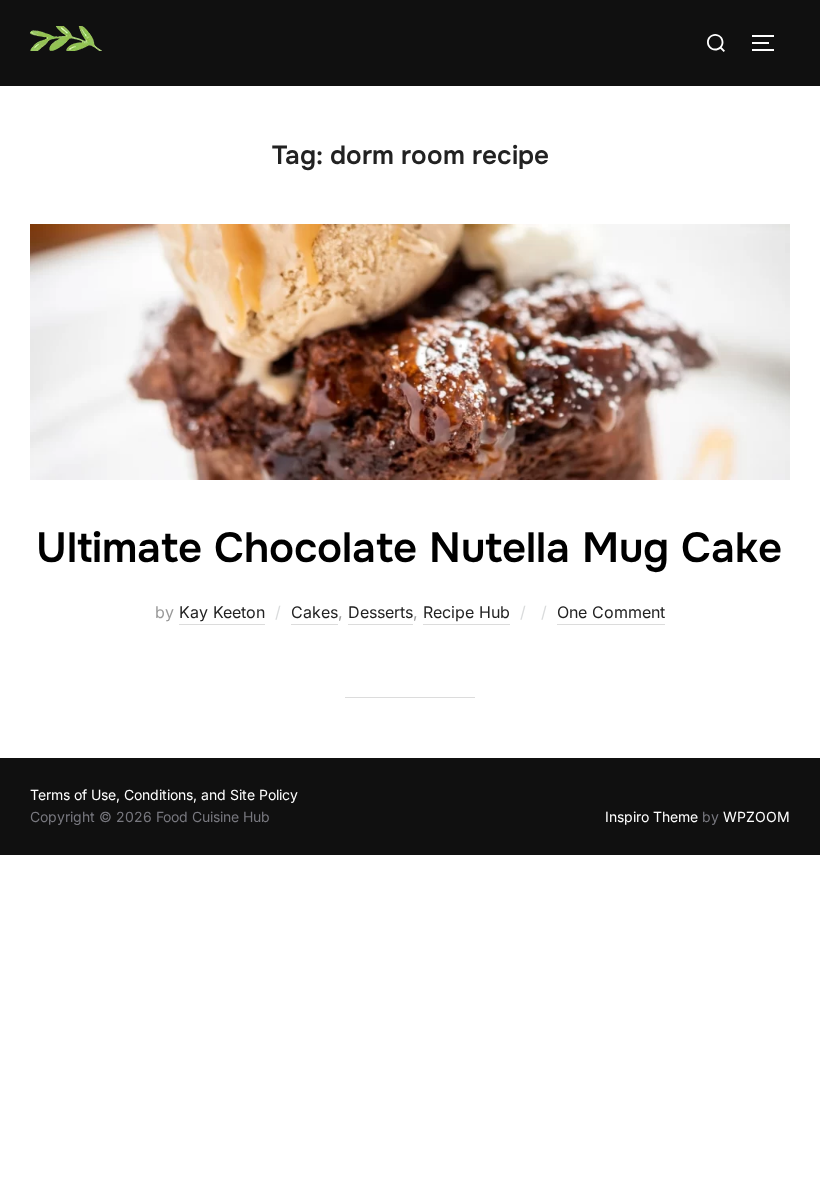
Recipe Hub (466, 612)
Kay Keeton (222, 612)
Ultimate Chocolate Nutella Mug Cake (409, 548)
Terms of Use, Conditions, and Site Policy (164, 794)
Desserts (380, 612)
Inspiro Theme (651, 816)
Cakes (314, 612)
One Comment (611, 612)
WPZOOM (756, 816)
